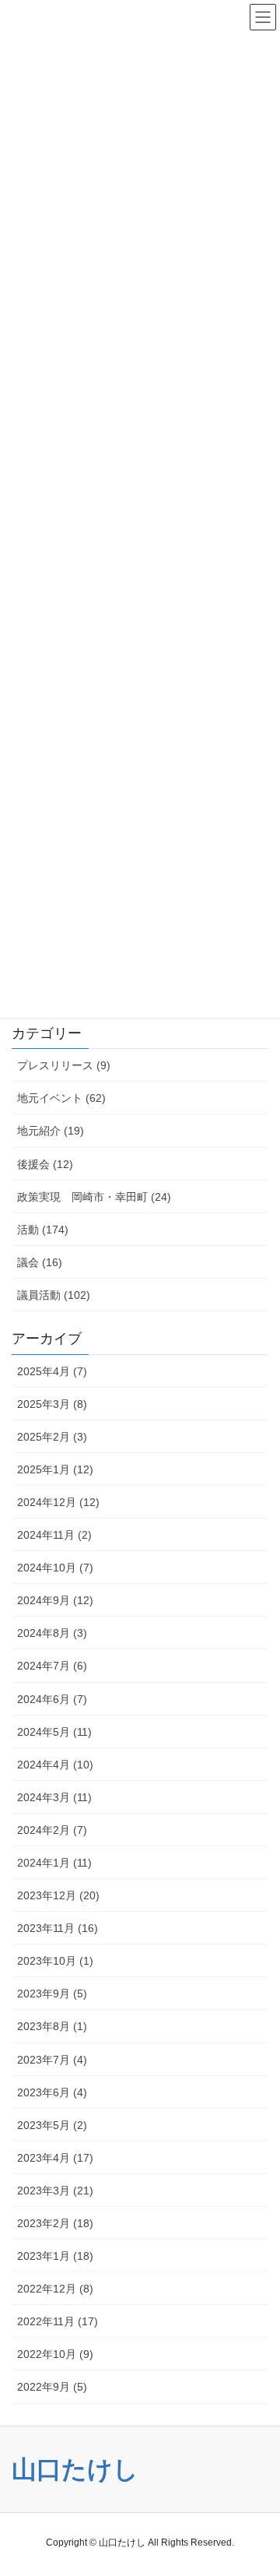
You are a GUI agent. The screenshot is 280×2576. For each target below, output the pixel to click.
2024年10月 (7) (55, 1568)
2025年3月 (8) (52, 1404)
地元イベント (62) (61, 1098)
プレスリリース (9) (64, 1065)
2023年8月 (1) (52, 2026)
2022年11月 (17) (58, 2321)
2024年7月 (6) (52, 1666)
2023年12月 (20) (58, 1895)
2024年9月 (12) (55, 1600)
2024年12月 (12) (58, 1502)
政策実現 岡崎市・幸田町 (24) (94, 1197)
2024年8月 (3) (52, 1633)
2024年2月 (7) (52, 1830)
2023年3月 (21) (55, 2191)
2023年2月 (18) (55, 2223)
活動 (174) (43, 1230)
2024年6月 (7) (52, 1699)
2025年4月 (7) (52, 1371)
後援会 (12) (45, 1164)
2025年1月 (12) (55, 1469)
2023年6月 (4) (52, 2092)
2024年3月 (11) (54, 1797)
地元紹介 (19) (51, 1131)
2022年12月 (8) (55, 2289)
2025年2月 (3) (52, 1437)
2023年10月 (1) (55, 1961)
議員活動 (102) (54, 1295)
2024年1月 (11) (54, 1863)
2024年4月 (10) (55, 1765)
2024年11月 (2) (54, 1535)
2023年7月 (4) (52, 2060)
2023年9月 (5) (52, 1994)
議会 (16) (40, 1262)
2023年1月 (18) (55, 2256)
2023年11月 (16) (58, 1928)
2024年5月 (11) (54, 1732)
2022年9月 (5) (52, 2387)
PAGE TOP (250, 2476)
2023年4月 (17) (55, 2158)
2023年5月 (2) (52, 2125)
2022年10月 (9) (55, 2354)
